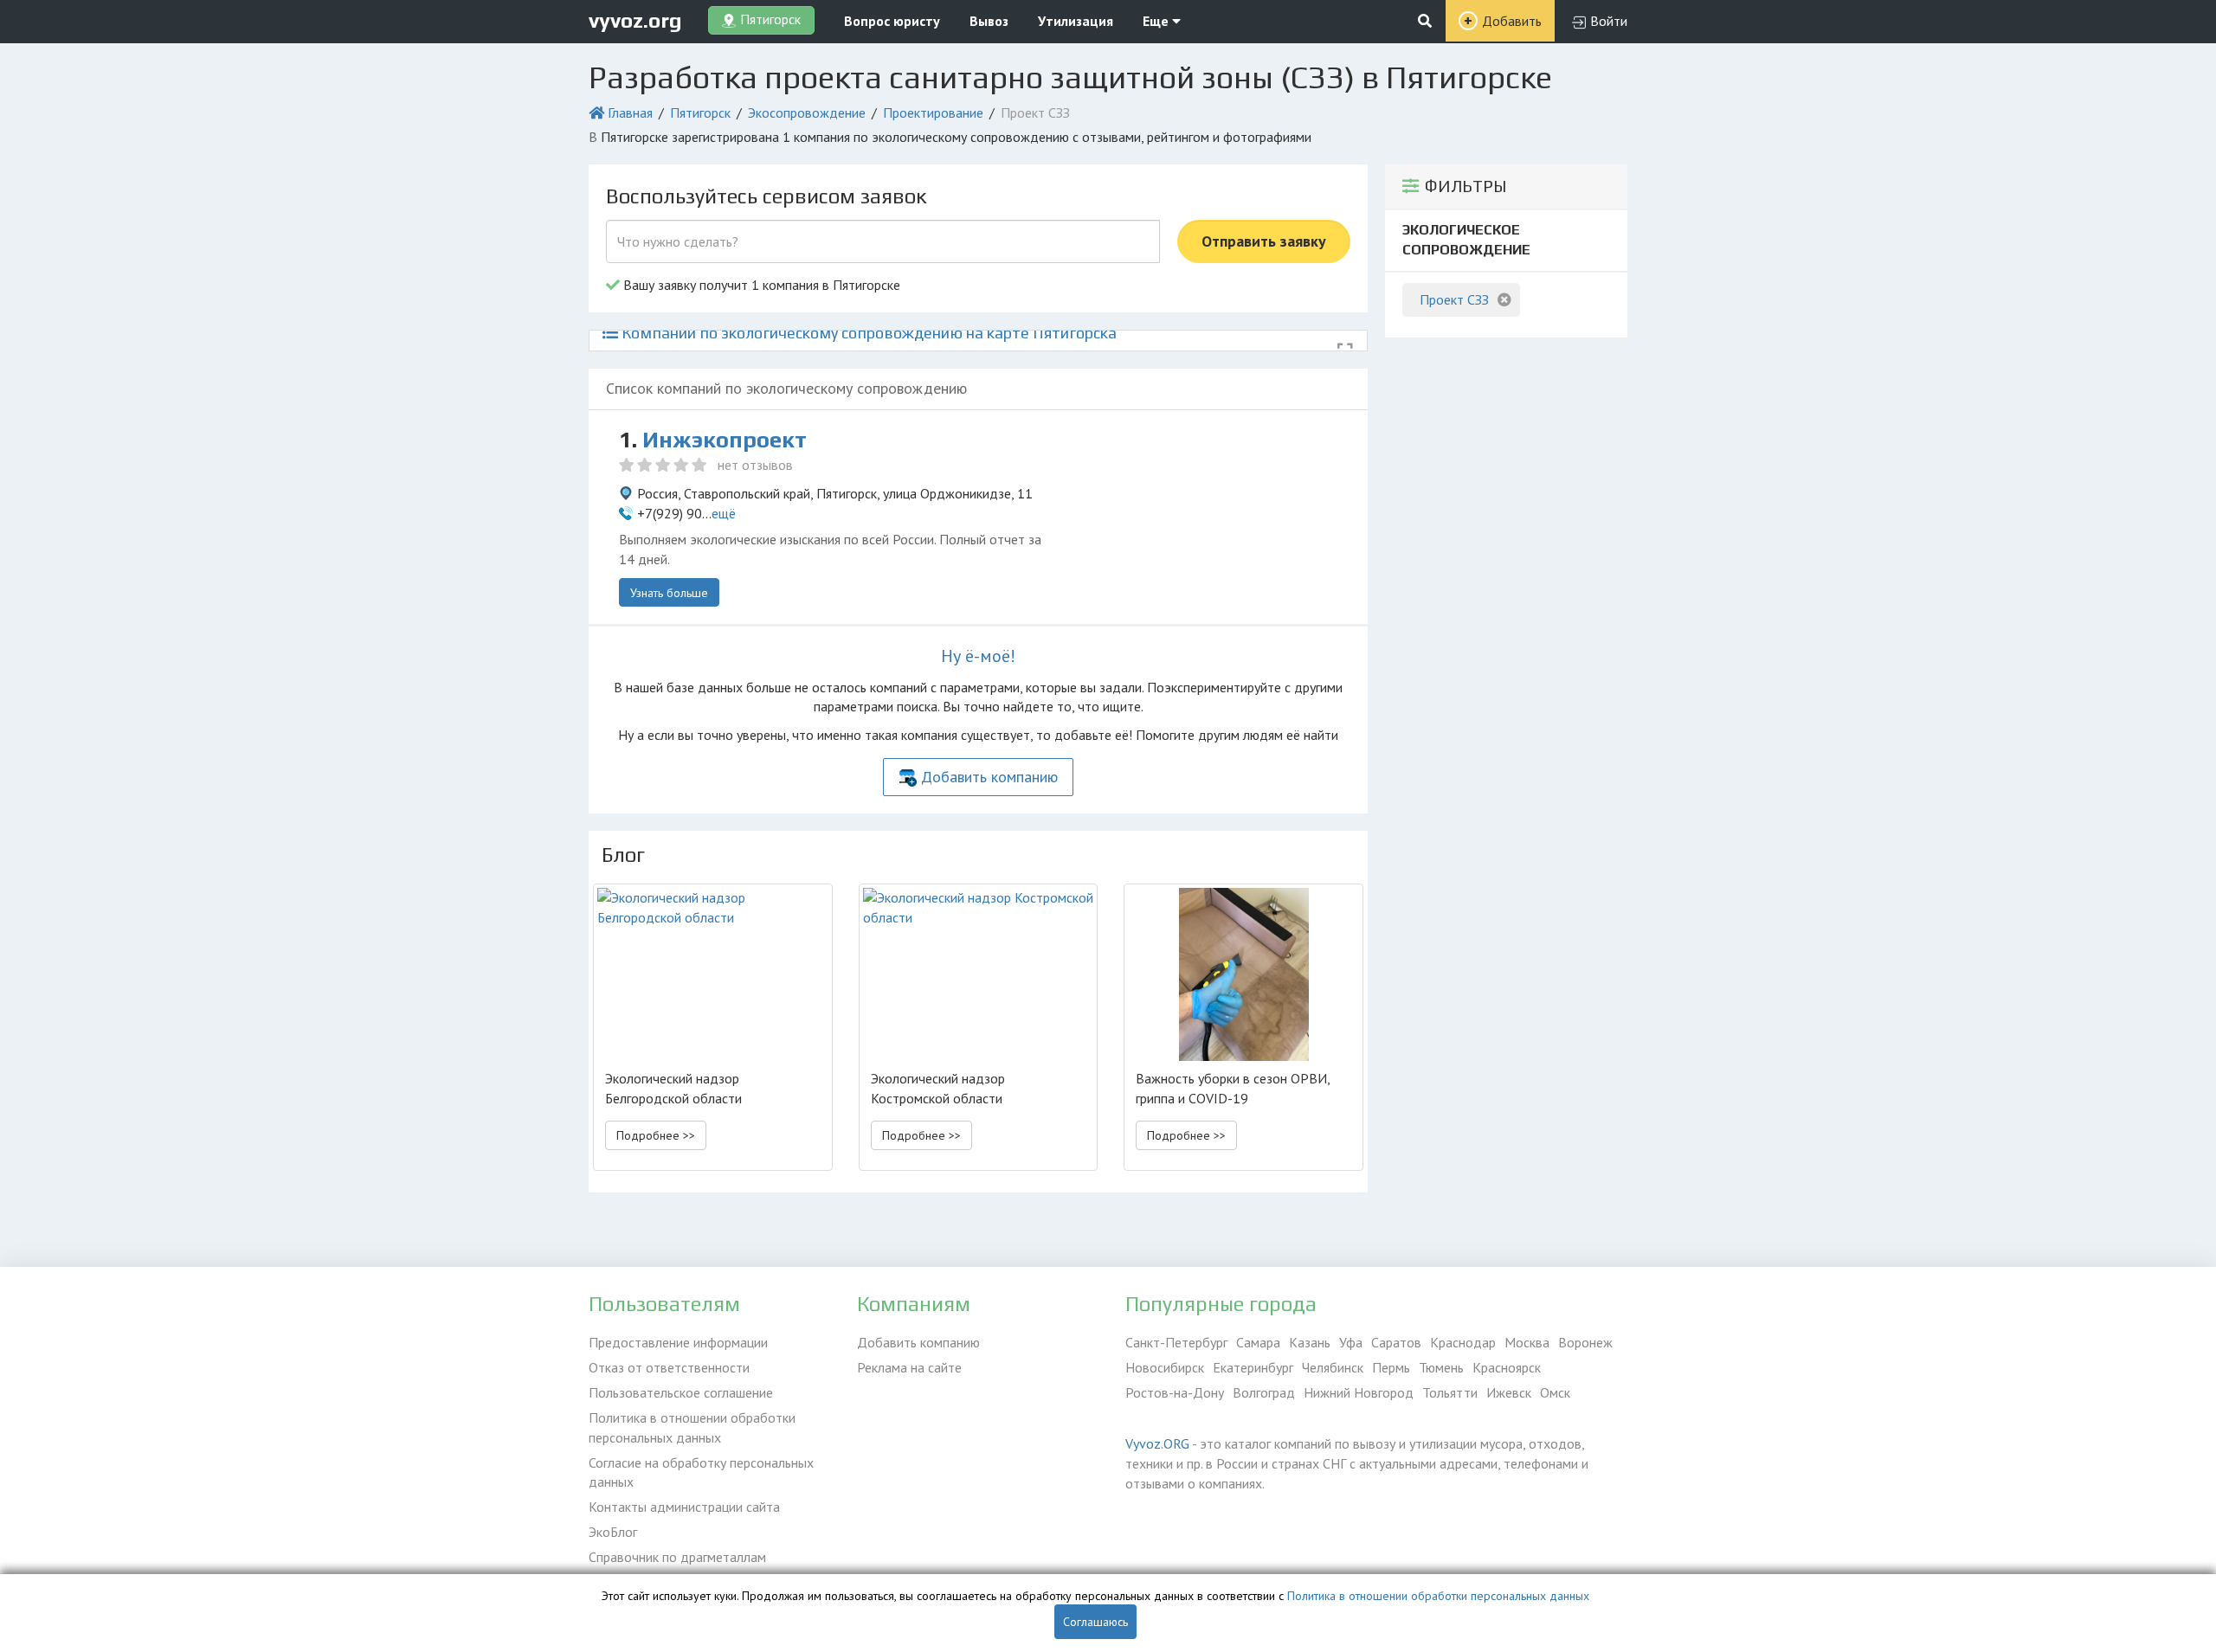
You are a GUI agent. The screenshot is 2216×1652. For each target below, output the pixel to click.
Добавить (1512, 21)
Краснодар (1463, 1342)
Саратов (1396, 1342)
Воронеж (1585, 1342)
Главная (630, 112)
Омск (1555, 1392)
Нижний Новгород (1359, 1392)
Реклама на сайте (909, 1367)
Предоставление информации (678, 1342)
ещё (724, 513)
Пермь (1391, 1367)
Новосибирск (1165, 1367)
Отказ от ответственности (669, 1367)
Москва (1527, 1342)
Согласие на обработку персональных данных (701, 1472)
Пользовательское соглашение (681, 1392)
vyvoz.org (635, 20)
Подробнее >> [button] (656, 1135)
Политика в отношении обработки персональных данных (692, 1427)
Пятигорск (700, 112)
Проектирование (933, 112)
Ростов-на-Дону (1175, 1392)
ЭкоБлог (613, 1532)
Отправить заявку (1264, 241)
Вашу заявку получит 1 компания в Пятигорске (760, 285)
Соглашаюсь (1095, 1622)
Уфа (1351, 1342)
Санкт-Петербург (1176, 1342)
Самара (1258, 1342)
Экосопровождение (807, 112)
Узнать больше (669, 593)
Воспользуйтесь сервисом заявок (766, 196)
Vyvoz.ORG (1157, 1443)
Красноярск (1507, 1367)
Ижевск (1509, 1392)
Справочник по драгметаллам (677, 1557)
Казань (1310, 1342)
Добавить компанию (989, 777)
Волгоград (1264, 1392)
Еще (1157, 21)
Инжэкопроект (725, 440)
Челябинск (1333, 1367)
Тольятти (1450, 1392)
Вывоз (989, 21)
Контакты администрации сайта (684, 1507)
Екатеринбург (1253, 1367)
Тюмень (1441, 1367)
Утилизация (1076, 21)
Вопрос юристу (892, 21)
